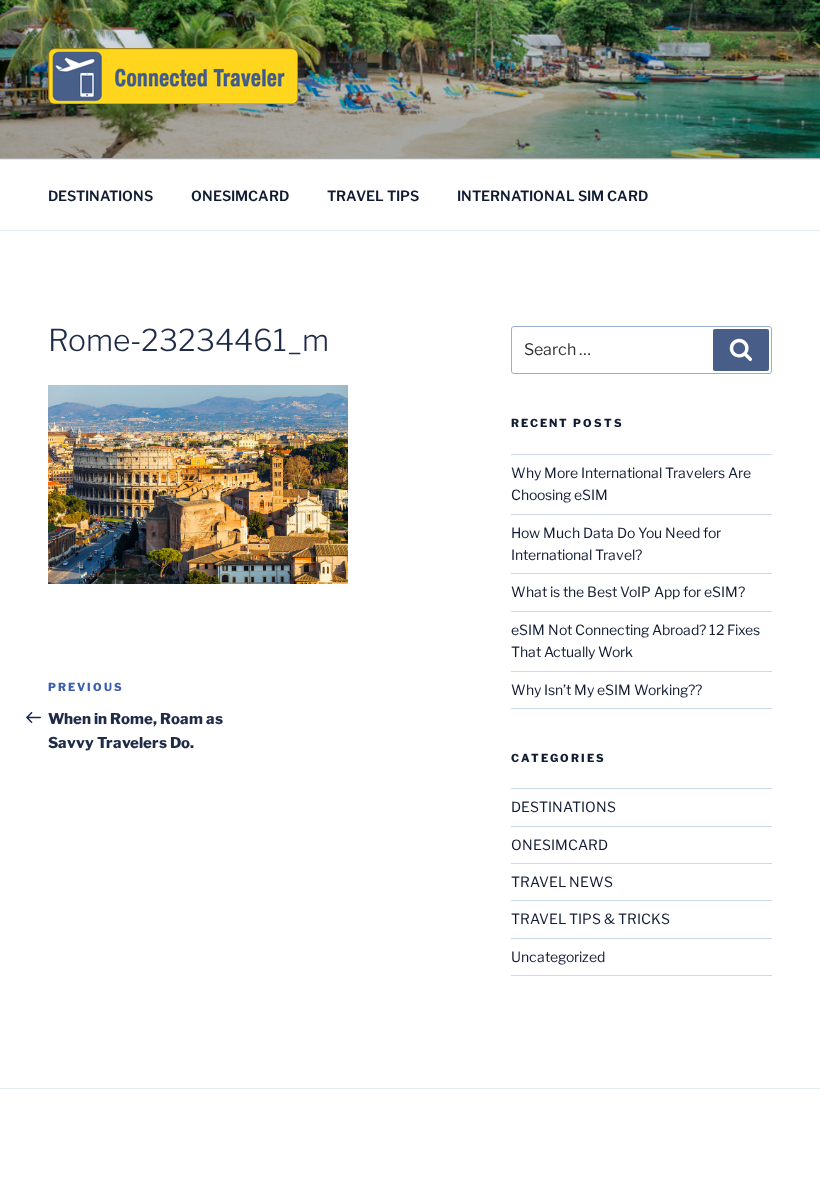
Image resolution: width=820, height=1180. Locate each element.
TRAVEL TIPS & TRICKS (590, 918)
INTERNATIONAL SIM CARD (552, 195)
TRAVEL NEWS (562, 881)
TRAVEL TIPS (373, 195)
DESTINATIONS (100, 195)
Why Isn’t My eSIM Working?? (606, 689)
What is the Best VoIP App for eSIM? (628, 591)
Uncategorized (558, 956)
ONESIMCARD (240, 195)
